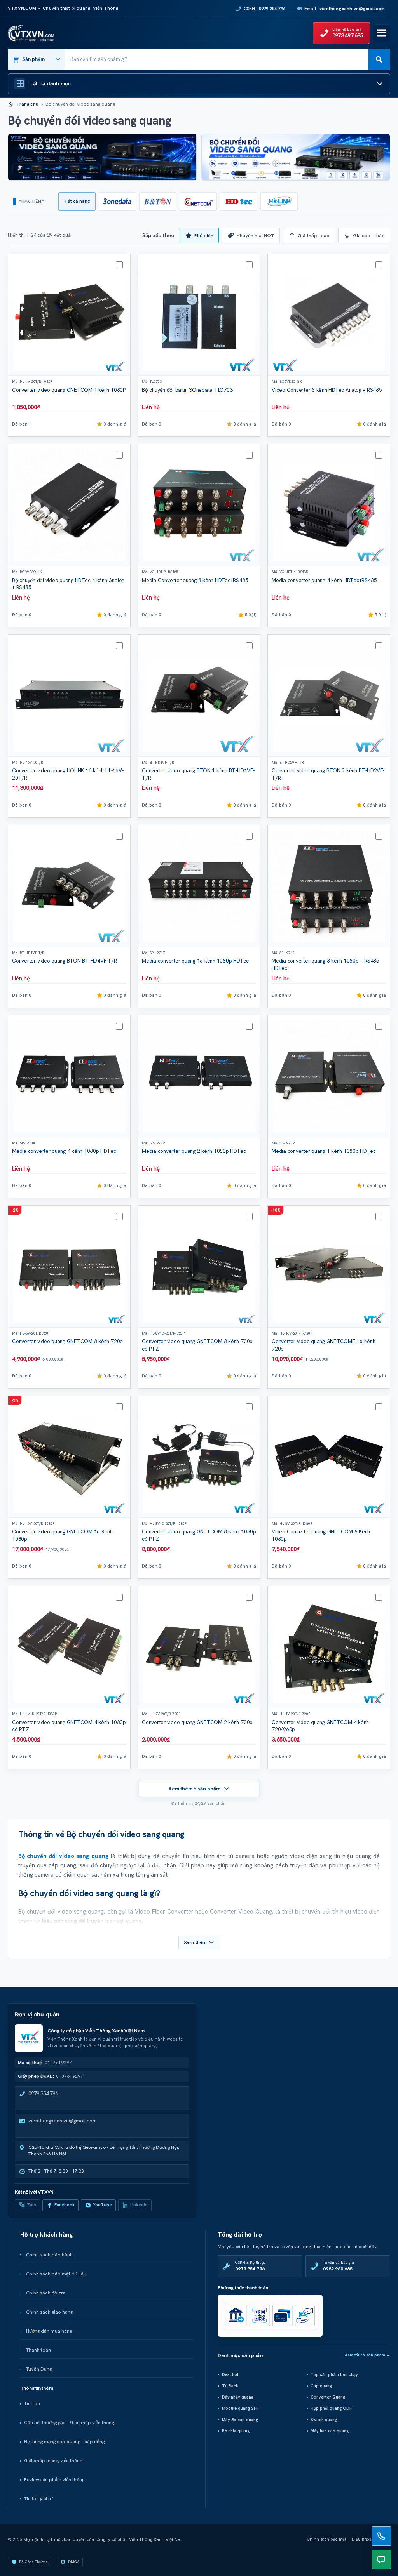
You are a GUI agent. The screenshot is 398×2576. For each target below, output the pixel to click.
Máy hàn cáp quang (330, 2431)
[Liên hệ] (381, 2536)
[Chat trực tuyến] (381, 2559)
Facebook (65, 2205)
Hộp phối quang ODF (331, 2408)
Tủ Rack (230, 2386)
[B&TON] (158, 202)
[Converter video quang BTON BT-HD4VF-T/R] (69, 886)
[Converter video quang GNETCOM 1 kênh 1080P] (69, 315)
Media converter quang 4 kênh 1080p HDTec (64, 1151)
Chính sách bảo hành (49, 2255)
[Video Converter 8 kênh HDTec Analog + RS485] (329, 315)
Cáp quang (321, 2386)
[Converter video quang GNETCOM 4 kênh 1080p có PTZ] (69, 1647)
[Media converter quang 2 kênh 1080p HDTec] (199, 1076)
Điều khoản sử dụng (371, 2539)
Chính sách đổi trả (46, 2293)
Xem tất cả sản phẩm (367, 2355)
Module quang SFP (240, 2408)
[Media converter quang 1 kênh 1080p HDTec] (329, 1076)
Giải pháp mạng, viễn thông (53, 2461)
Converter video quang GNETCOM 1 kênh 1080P (69, 390)
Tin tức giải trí (38, 2499)
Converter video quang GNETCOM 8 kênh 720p (67, 1341)
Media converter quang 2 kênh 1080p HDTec (194, 1151)
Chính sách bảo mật (327, 2539)
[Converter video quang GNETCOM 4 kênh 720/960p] (329, 1647)
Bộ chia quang (236, 2431)
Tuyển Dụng (39, 2369)
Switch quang (324, 2420)
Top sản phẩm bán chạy (334, 2374)
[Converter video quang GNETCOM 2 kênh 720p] (199, 1647)
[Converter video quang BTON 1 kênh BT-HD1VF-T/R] (199, 696)
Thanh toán (38, 2350)
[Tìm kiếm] (379, 59)
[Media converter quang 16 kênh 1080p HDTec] (199, 886)
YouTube (102, 2205)
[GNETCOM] (198, 202)
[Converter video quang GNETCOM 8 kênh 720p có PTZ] (199, 1267)
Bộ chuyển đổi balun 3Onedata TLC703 (187, 390)
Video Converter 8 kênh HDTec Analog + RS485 (327, 390)
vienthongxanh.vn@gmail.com (63, 2121)
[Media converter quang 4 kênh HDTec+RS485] (329, 505)
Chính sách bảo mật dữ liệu (56, 2274)
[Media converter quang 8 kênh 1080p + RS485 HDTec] (329, 886)
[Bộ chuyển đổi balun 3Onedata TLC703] (199, 315)
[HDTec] (239, 202)
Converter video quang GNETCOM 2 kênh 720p (197, 1722)
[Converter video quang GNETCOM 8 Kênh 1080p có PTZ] (199, 1457)
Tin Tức (32, 2404)
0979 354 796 (43, 2094)
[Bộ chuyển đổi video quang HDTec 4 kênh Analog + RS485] (69, 505)
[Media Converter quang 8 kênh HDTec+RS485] (199, 505)
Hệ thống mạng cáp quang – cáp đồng (64, 2442)
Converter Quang (328, 2397)
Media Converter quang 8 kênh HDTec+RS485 (195, 580)
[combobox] (216, 59)
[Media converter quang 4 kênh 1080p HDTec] (69, 1076)
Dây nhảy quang (238, 2397)
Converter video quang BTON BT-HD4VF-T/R (65, 961)
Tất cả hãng (77, 201)
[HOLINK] (279, 202)
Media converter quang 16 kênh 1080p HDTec (195, 961)
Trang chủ (27, 104)
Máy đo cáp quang (240, 2420)
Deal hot (230, 2374)
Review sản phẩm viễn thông (54, 2480)
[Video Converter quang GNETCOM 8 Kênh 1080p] (329, 1457)
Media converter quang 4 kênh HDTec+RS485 (324, 580)
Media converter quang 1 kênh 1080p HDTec (324, 1151)
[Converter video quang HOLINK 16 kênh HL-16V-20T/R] (69, 696)
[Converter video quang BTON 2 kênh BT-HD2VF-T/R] (329, 696)
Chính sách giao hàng (49, 2312)
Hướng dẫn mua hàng (49, 2331)
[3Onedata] (117, 202)
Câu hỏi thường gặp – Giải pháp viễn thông (69, 2423)
